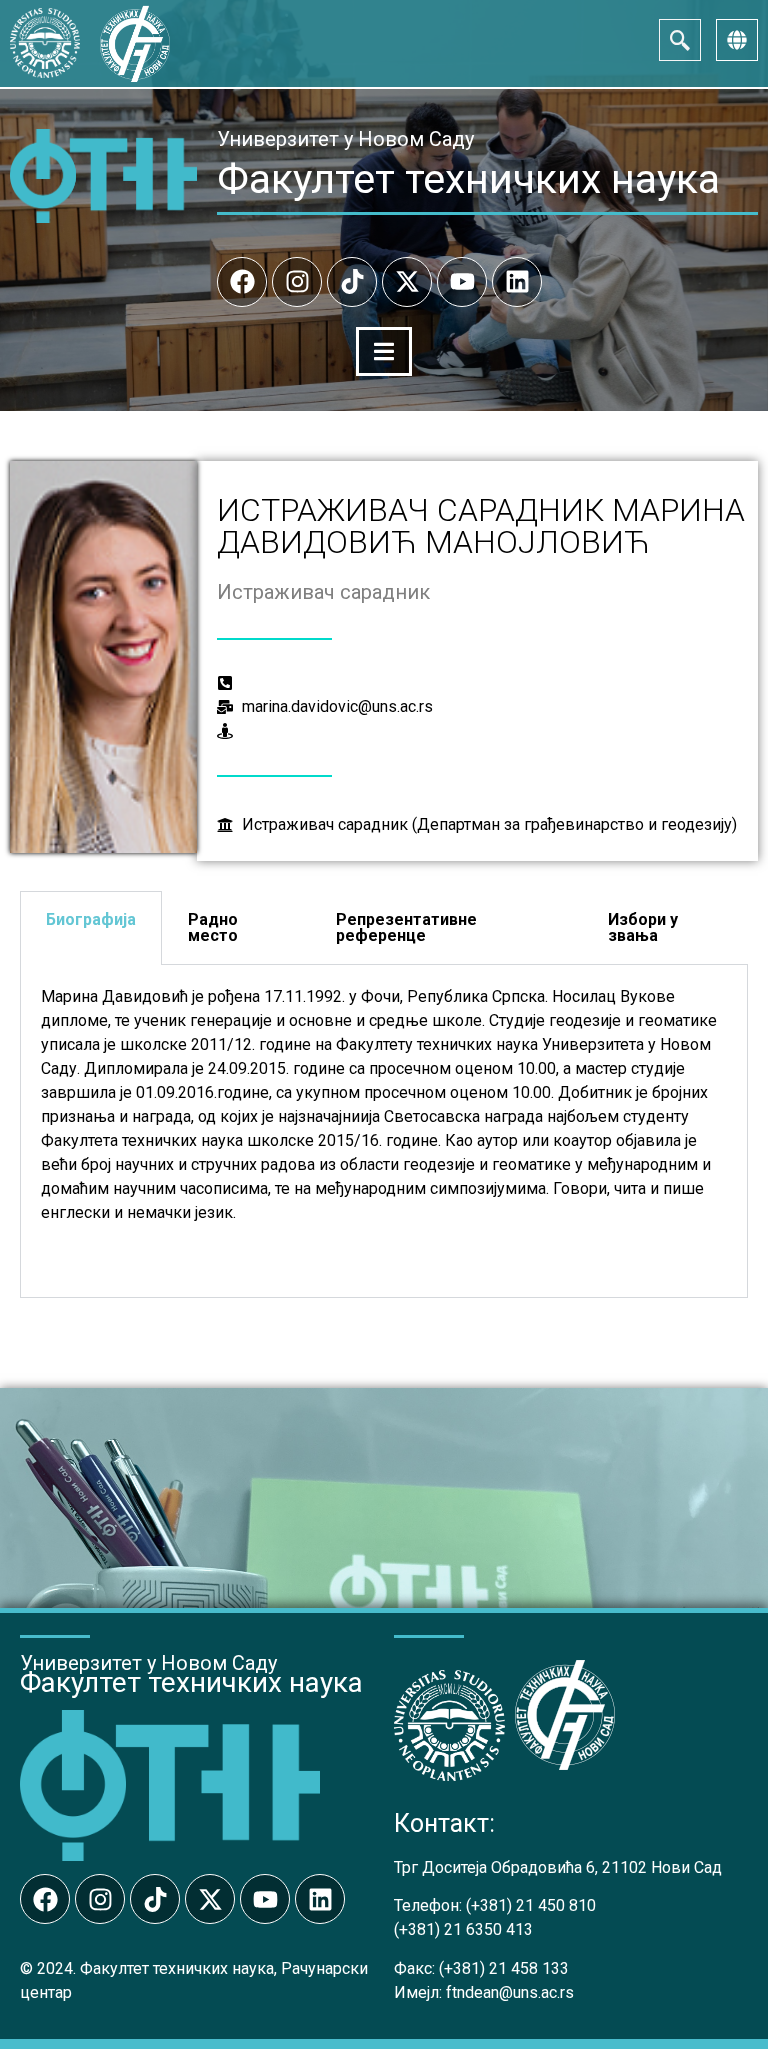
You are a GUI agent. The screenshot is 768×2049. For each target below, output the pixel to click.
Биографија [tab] (91, 919)
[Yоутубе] (462, 282)
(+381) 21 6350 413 (463, 1929)
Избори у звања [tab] (643, 927)
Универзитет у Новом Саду (345, 139)
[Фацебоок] (242, 282)
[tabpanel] (384, 1132)
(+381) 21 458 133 (504, 1968)
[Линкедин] (517, 282)
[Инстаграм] (297, 282)
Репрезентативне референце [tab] (406, 927)
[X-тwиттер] (407, 282)
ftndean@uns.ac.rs (510, 1992)
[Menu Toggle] (384, 351)
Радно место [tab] (213, 927)
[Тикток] (352, 282)
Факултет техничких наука (468, 179)
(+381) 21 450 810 (531, 1905)
